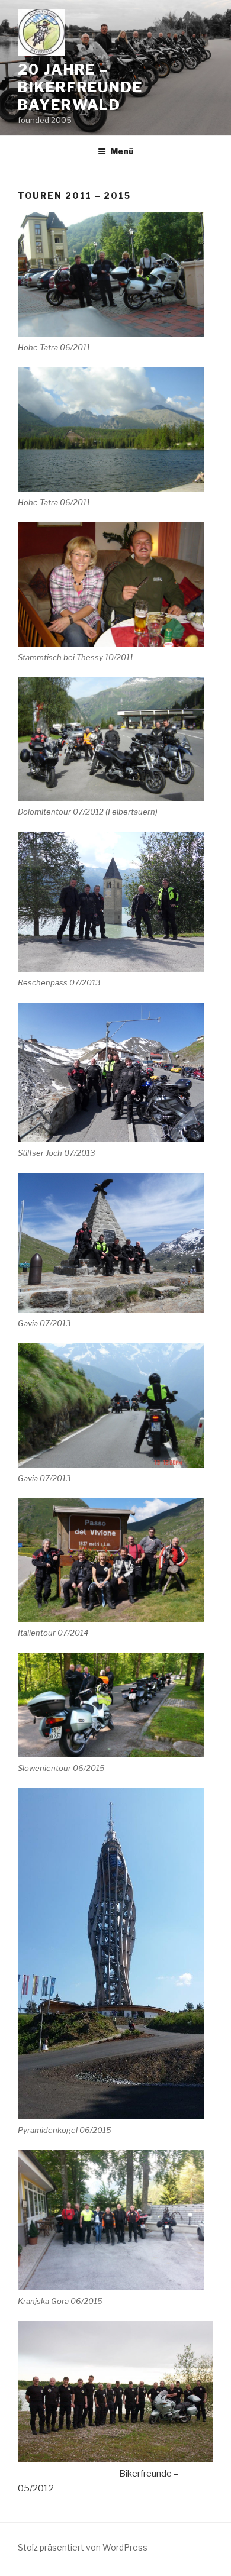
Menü (122, 151)
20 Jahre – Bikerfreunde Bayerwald (80, 87)
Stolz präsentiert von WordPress (83, 2547)
